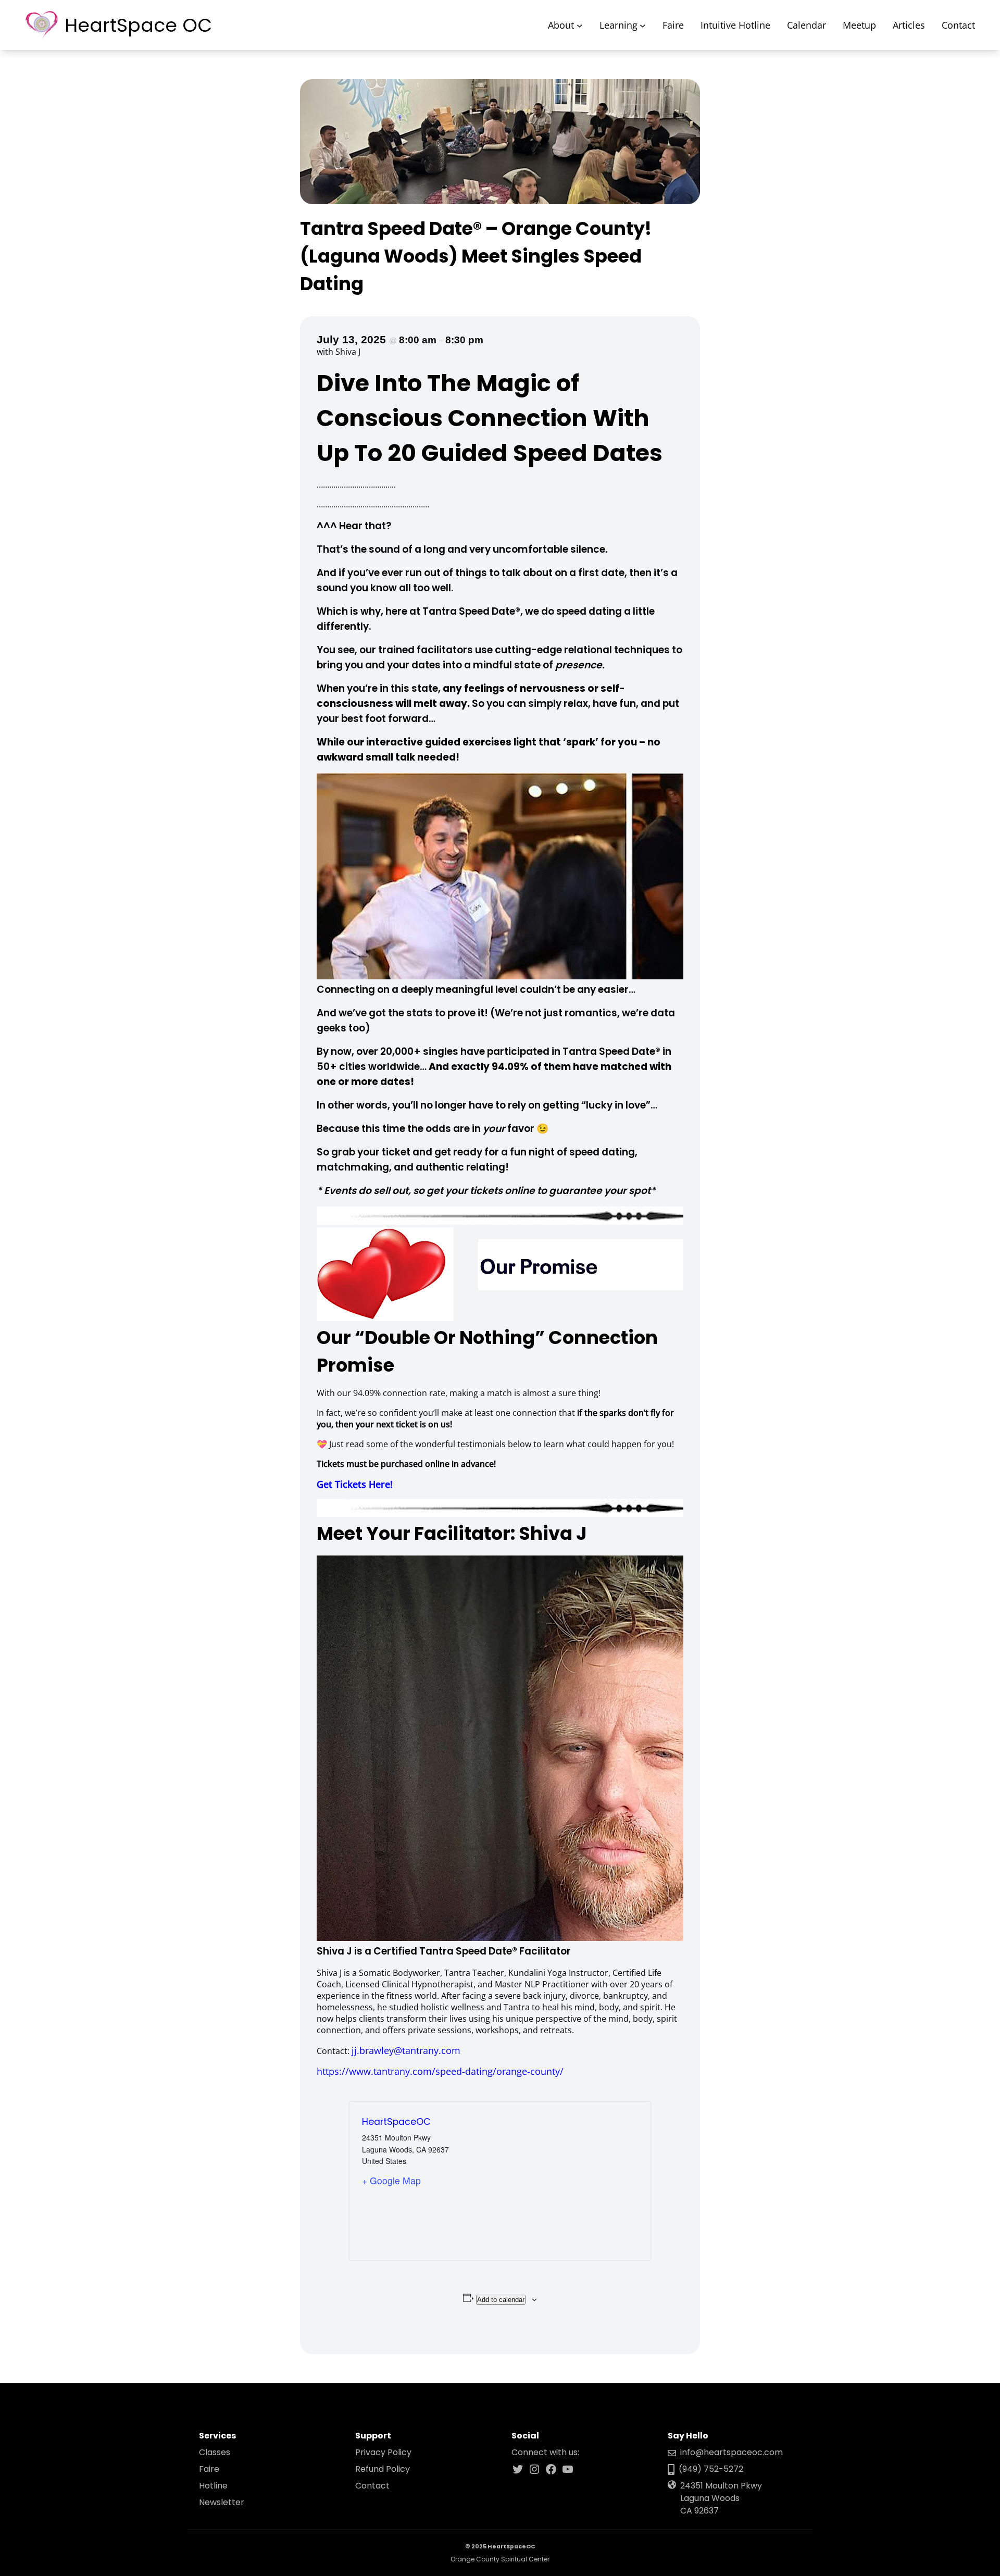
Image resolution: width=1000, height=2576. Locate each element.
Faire (209, 2469)
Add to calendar (501, 2300)
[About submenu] (580, 25)
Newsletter (222, 2502)
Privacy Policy (383, 2452)
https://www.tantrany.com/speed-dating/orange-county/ (440, 2071)
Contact (372, 2486)
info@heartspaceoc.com (732, 2452)
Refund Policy (383, 2469)
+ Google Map (391, 2180)
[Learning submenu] (643, 25)
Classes (215, 2452)
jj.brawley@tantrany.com (406, 2050)
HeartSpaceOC (396, 2122)
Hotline (213, 2486)
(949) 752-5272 (711, 2469)
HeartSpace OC (138, 25)
